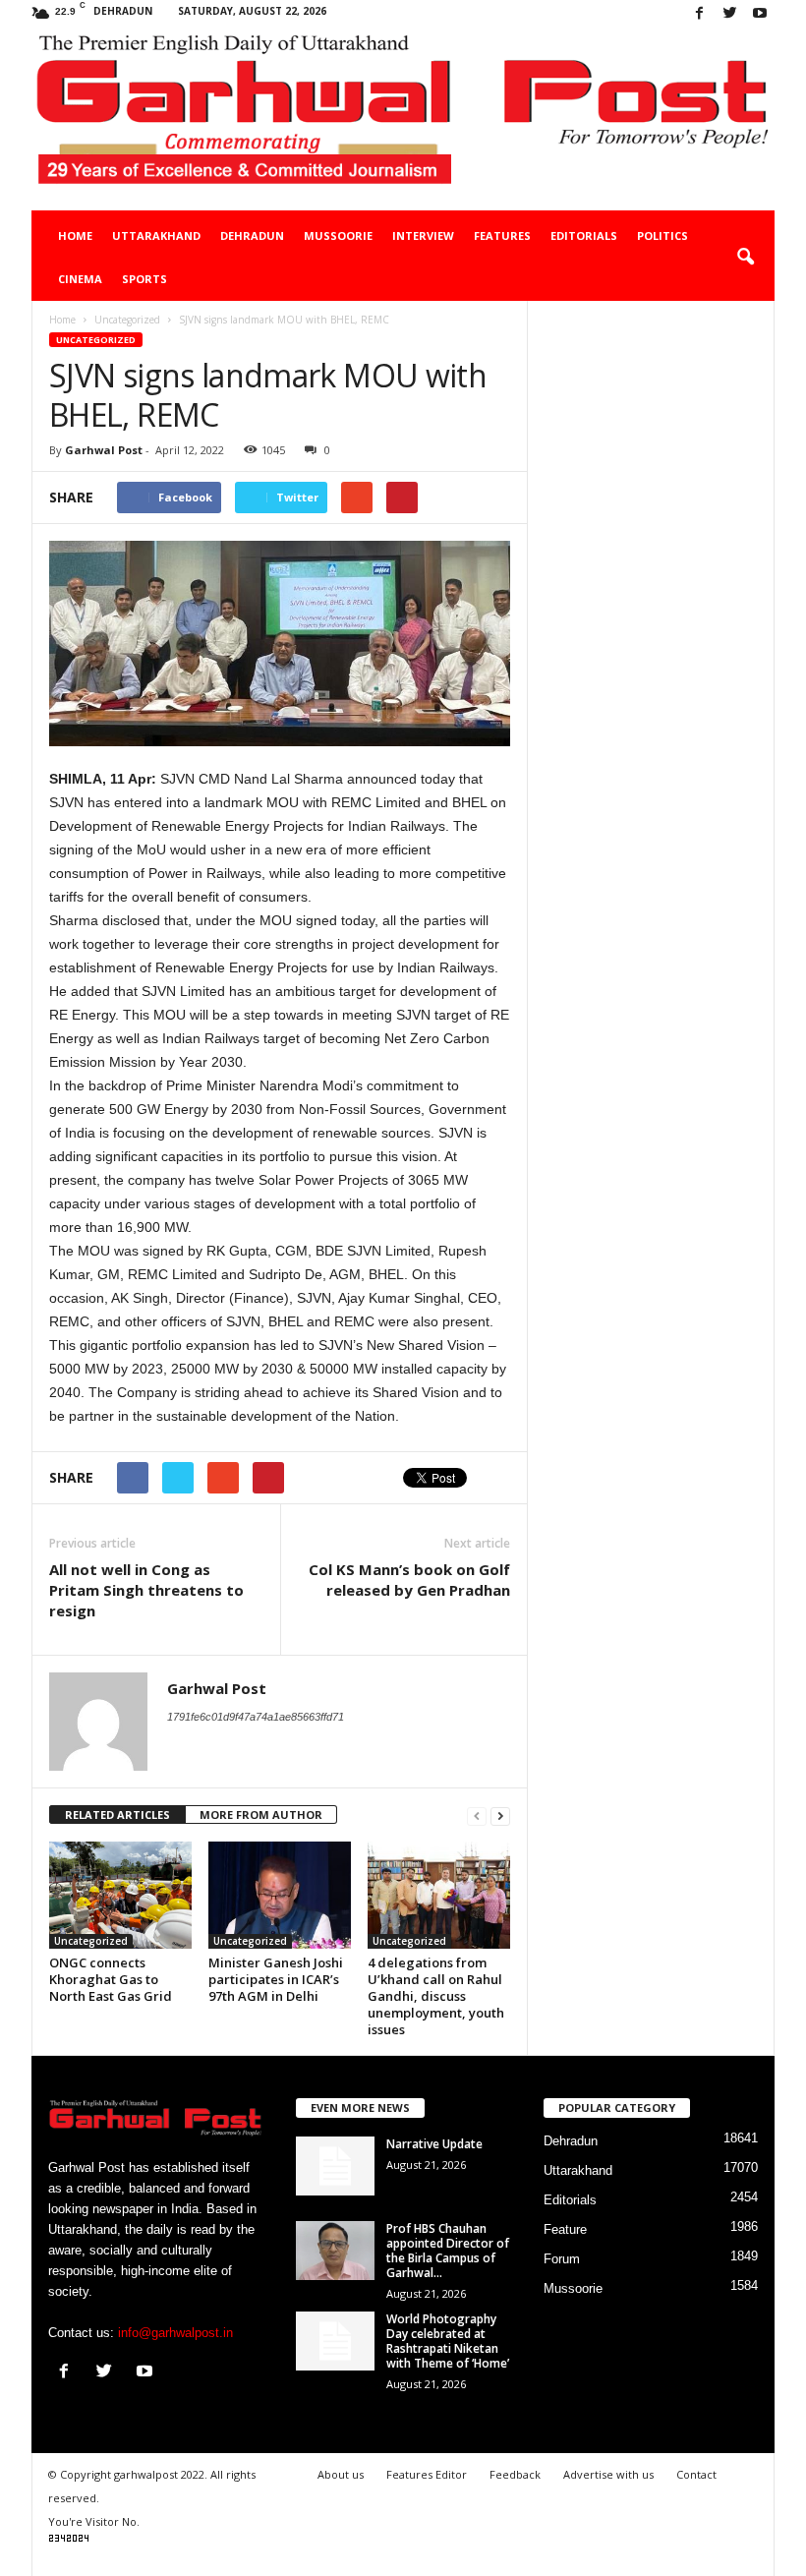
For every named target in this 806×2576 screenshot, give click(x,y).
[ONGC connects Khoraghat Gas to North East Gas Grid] (120, 1895)
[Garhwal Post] (403, 119)
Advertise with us (608, 2474)
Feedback (515, 2474)
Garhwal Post (104, 450)
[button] (745, 258)
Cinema (80, 279)
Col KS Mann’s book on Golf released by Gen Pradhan (409, 1580)
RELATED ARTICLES (117, 1815)
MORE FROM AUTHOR (261, 1815)
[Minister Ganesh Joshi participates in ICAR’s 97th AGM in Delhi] (280, 1895)
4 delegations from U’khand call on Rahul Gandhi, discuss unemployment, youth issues (436, 1996)
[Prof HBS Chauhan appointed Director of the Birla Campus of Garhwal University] (335, 2251)
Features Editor (427, 2474)
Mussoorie (338, 235)
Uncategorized (96, 340)
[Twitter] (729, 14)
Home (75, 235)
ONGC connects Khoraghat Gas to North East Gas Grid (111, 1979)
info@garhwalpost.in (175, 2333)
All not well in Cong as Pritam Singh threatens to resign (146, 1590)
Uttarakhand (156, 235)
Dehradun (252, 235)
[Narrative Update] (335, 2166)
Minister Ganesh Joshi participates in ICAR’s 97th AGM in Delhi (276, 1979)
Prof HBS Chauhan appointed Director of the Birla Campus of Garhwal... (448, 2251)
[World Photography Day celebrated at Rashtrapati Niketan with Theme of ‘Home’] (335, 2341)
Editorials (584, 235)
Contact (696, 2474)
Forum (562, 2259)
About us (341, 2474)
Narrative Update (434, 2144)
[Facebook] (699, 14)
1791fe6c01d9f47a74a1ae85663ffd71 (256, 1717)
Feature (565, 2229)
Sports (144, 279)
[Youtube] (760, 14)
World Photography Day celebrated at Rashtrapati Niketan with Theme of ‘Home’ (448, 2341)
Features (502, 235)
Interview (423, 235)
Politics (662, 235)
